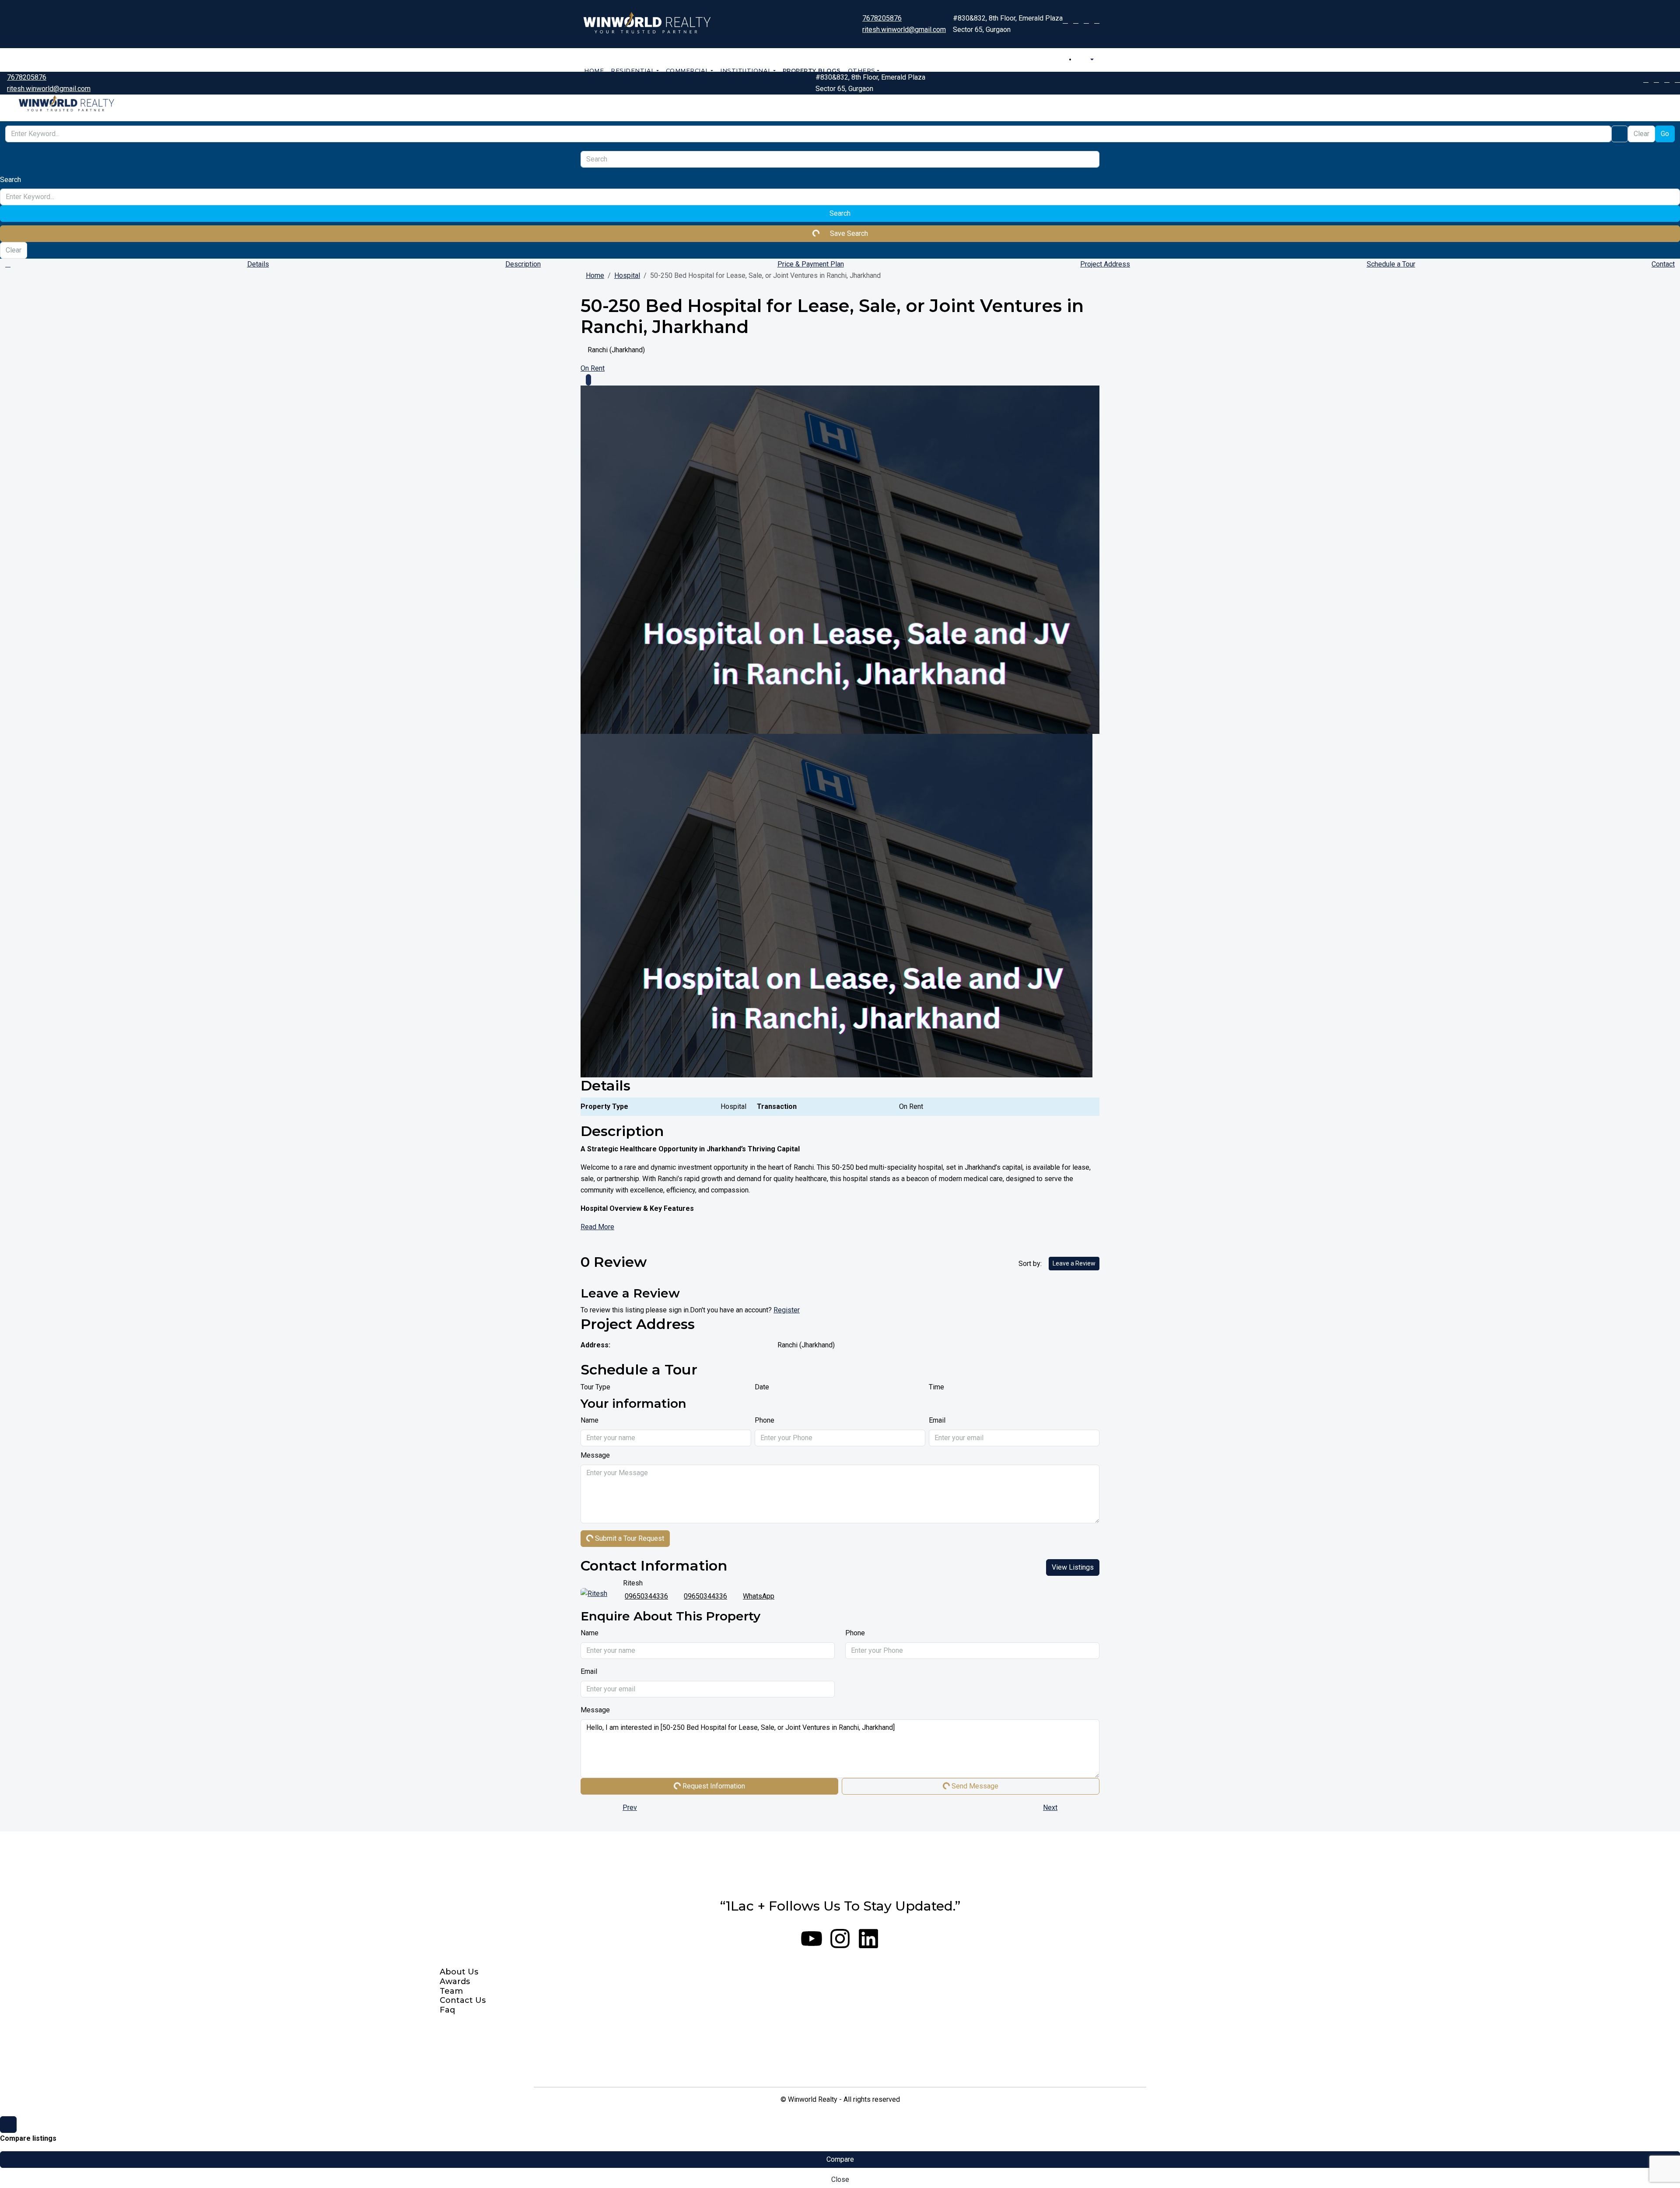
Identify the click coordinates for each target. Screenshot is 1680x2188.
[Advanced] (1620, 134)
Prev (630, 1808)
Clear (1641, 134)
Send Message (974, 1786)
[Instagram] (840, 1939)
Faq (447, 2010)
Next (1050, 1808)
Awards (455, 1982)
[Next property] (1081, 1808)
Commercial (688, 70)
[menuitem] (1088, 60)
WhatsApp (759, 1596)
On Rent (593, 368)
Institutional (746, 70)
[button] (1097, 279)
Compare (840, 2159)
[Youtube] (812, 1939)
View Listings (1073, 1567)
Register (787, 1310)
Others (862, 70)
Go (1665, 134)
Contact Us (463, 2000)
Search (840, 213)
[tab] (588, 380)
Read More (597, 1227)
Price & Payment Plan (811, 264)
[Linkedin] (868, 1939)
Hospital (627, 275)
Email (937, 1420)
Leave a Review (1074, 1263)
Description (523, 264)
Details (258, 264)
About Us (459, 1972)
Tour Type (595, 1387)
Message (595, 1455)
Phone (765, 1420)
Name (590, 1420)
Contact (1663, 264)
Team (451, 1991)
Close (840, 2179)
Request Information (713, 1786)
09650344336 (646, 1596)
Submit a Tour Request (629, 1538)
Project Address (1105, 264)
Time (936, 1387)
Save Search (848, 233)
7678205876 (882, 18)
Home (594, 70)
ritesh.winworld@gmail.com (904, 30)
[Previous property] (599, 1808)
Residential (633, 70)
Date (762, 1387)
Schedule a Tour (1391, 264)
